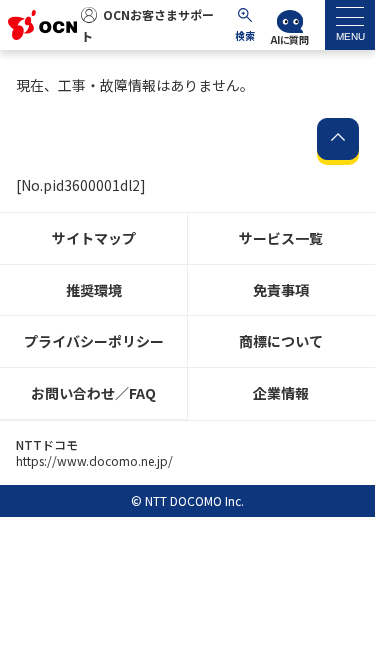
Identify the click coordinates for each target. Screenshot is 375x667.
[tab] (350, 25)
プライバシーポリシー (94, 341)
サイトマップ (94, 238)
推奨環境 (94, 290)
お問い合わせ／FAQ (93, 393)
